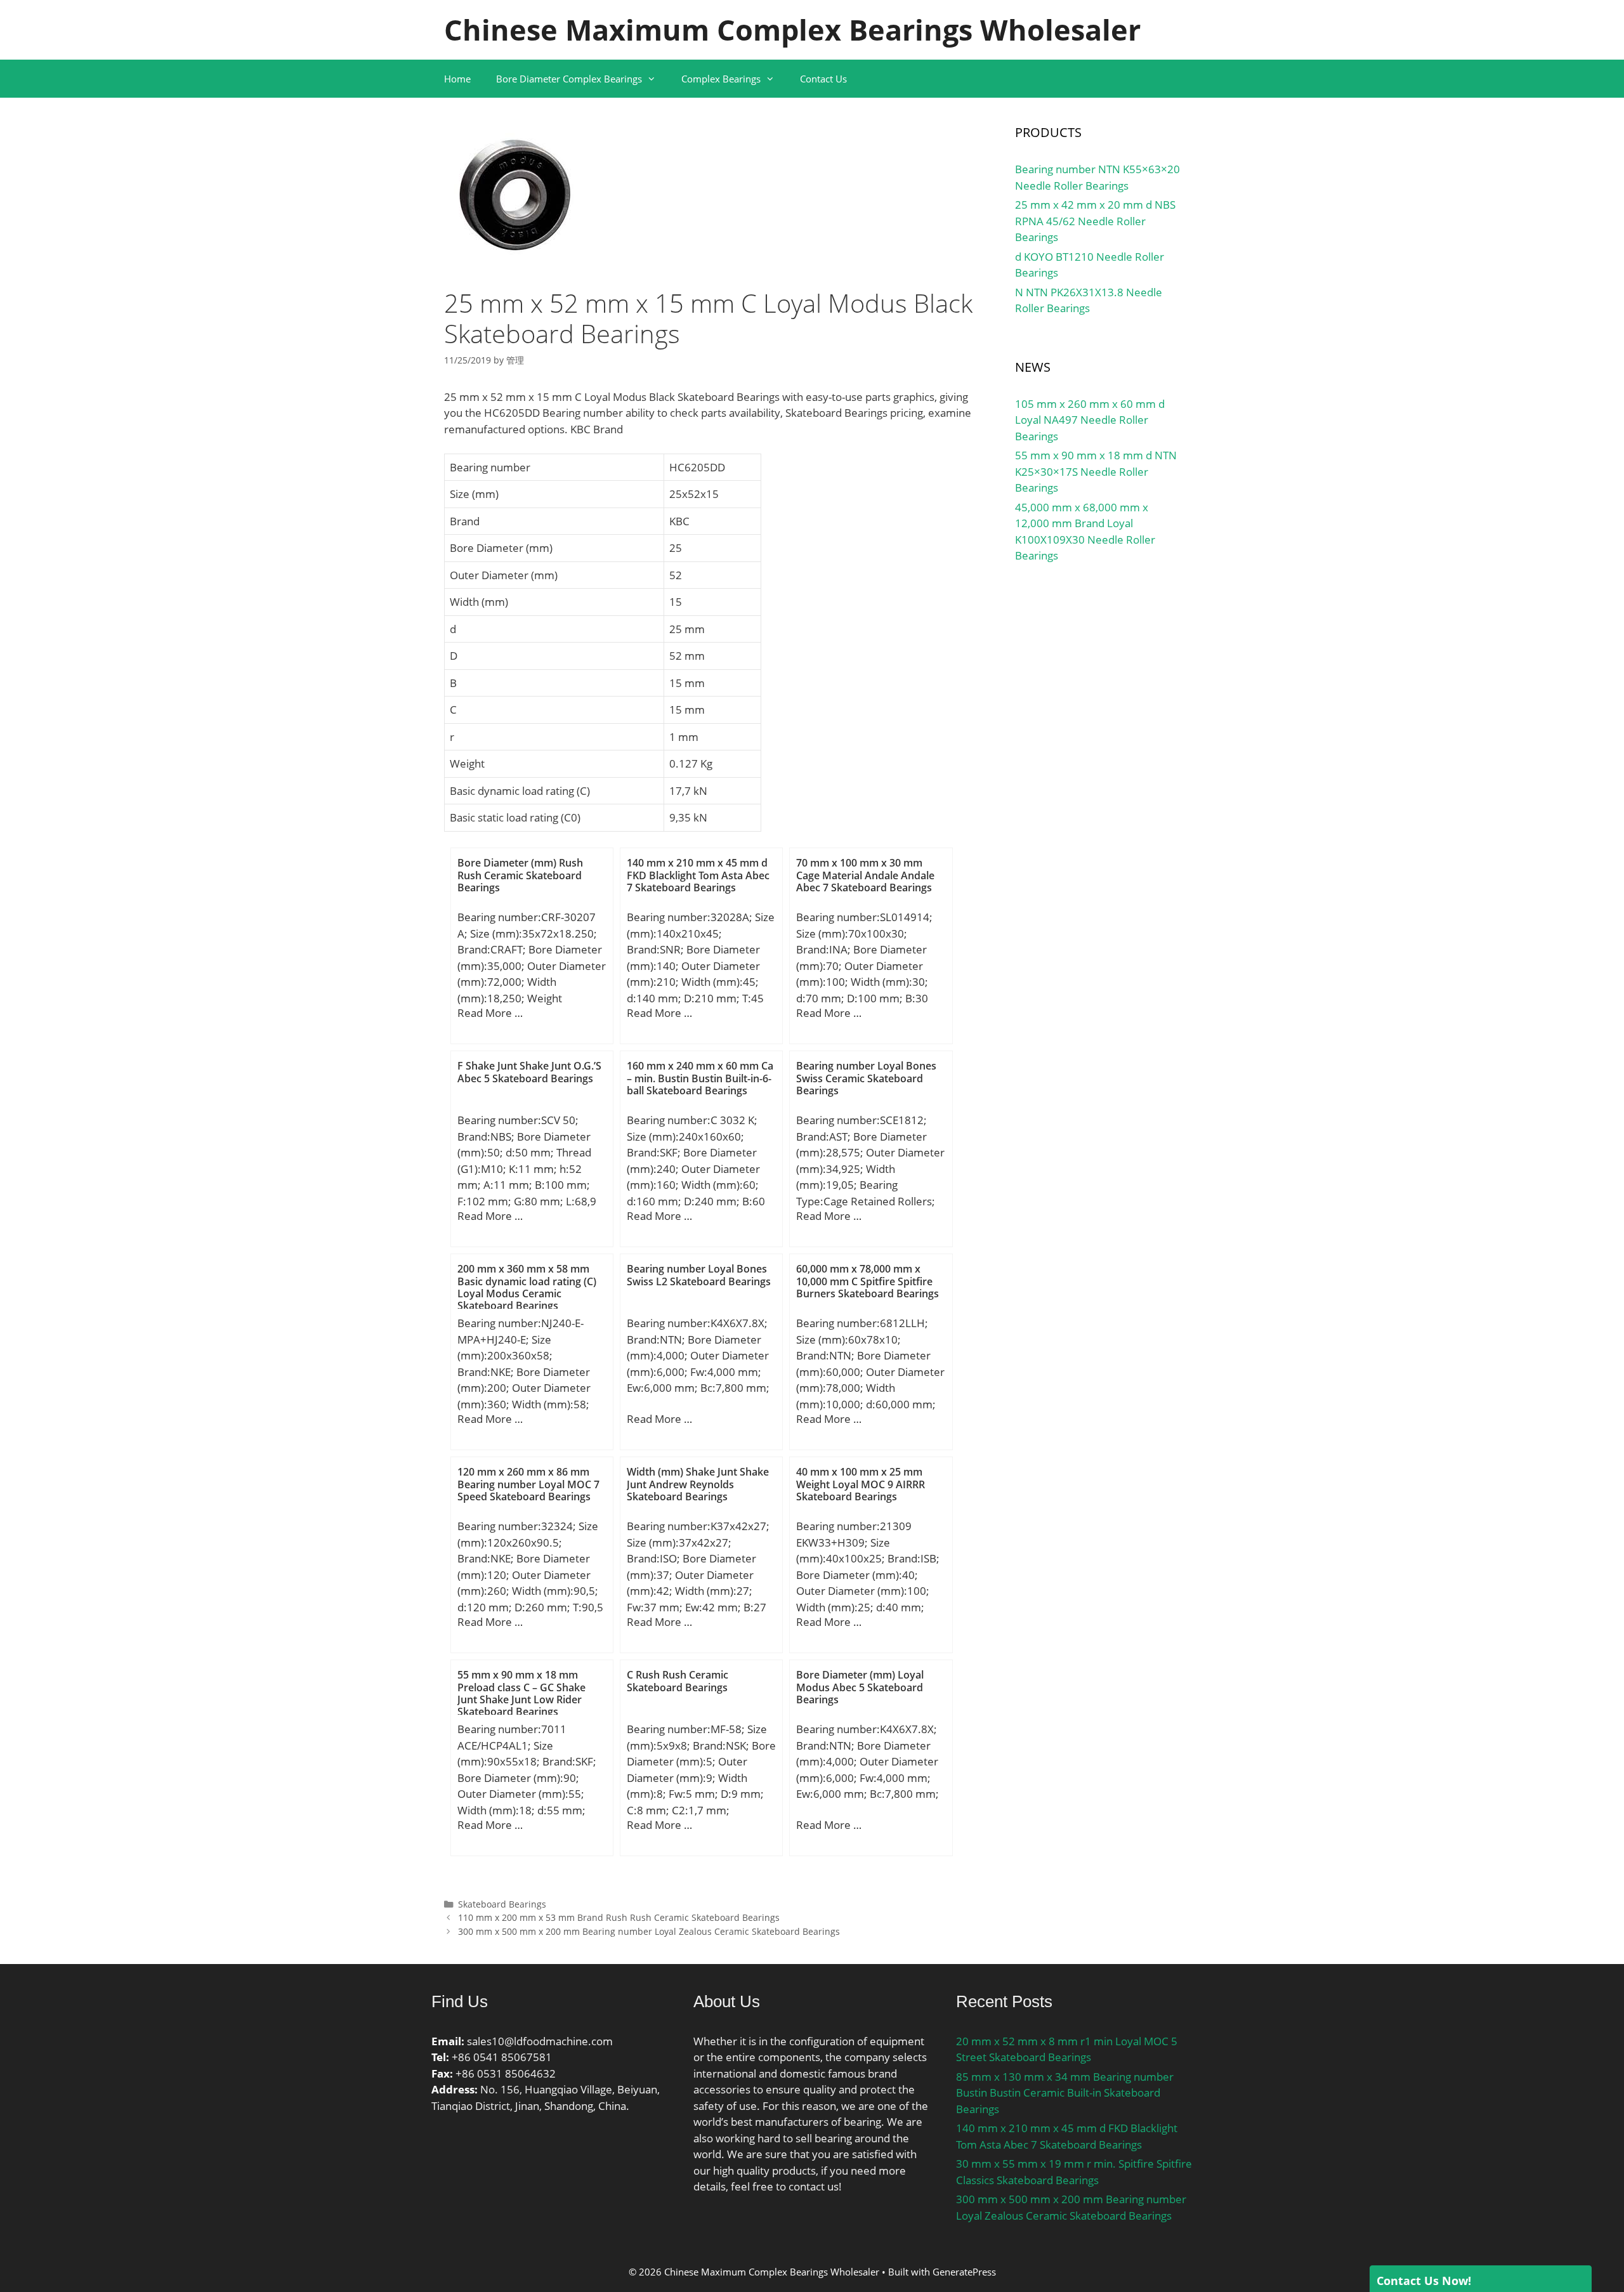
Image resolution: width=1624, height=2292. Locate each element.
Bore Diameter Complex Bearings (569, 79)
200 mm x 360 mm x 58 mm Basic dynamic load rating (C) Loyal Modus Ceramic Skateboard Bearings (527, 1287)
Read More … (490, 1013)
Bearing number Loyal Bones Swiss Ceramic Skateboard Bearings (866, 1078)
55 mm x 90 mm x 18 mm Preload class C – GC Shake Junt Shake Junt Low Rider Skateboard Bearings (521, 1693)
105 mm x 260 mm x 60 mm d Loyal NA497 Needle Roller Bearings (1090, 420)
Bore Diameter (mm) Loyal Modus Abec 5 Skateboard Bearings (860, 1687)
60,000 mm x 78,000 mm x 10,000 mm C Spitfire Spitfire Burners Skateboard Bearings (868, 1281)
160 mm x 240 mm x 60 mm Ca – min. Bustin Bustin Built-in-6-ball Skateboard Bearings (700, 1078)
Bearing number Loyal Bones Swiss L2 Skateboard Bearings (699, 1275)
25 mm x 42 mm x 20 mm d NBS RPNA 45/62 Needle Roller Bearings (1095, 221)
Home (457, 79)
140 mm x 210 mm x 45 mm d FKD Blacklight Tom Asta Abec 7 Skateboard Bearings (698, 875)
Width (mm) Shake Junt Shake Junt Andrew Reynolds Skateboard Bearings (698, 1484)
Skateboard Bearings (502, 1904)
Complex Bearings (721, 79)
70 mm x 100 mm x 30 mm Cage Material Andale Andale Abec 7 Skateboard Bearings (865, 875)
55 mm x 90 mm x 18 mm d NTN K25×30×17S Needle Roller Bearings (1096, 471)
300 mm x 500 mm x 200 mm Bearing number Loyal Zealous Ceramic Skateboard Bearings (649, 1931)
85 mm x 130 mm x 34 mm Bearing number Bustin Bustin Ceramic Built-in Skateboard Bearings (1065, 2093)
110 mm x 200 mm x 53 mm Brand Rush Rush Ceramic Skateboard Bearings (619, 1917)
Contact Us (823, 79)
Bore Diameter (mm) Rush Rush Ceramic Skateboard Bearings (520, 875)
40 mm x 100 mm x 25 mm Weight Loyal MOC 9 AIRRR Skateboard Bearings (861, 1484)
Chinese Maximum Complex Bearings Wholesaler (792, 29)
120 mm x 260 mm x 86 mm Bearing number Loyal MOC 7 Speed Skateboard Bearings (528, 1484)
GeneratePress (964, 2272)
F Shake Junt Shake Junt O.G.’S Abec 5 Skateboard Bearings (529, 1072)
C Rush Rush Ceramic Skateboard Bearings (678, 1681)
